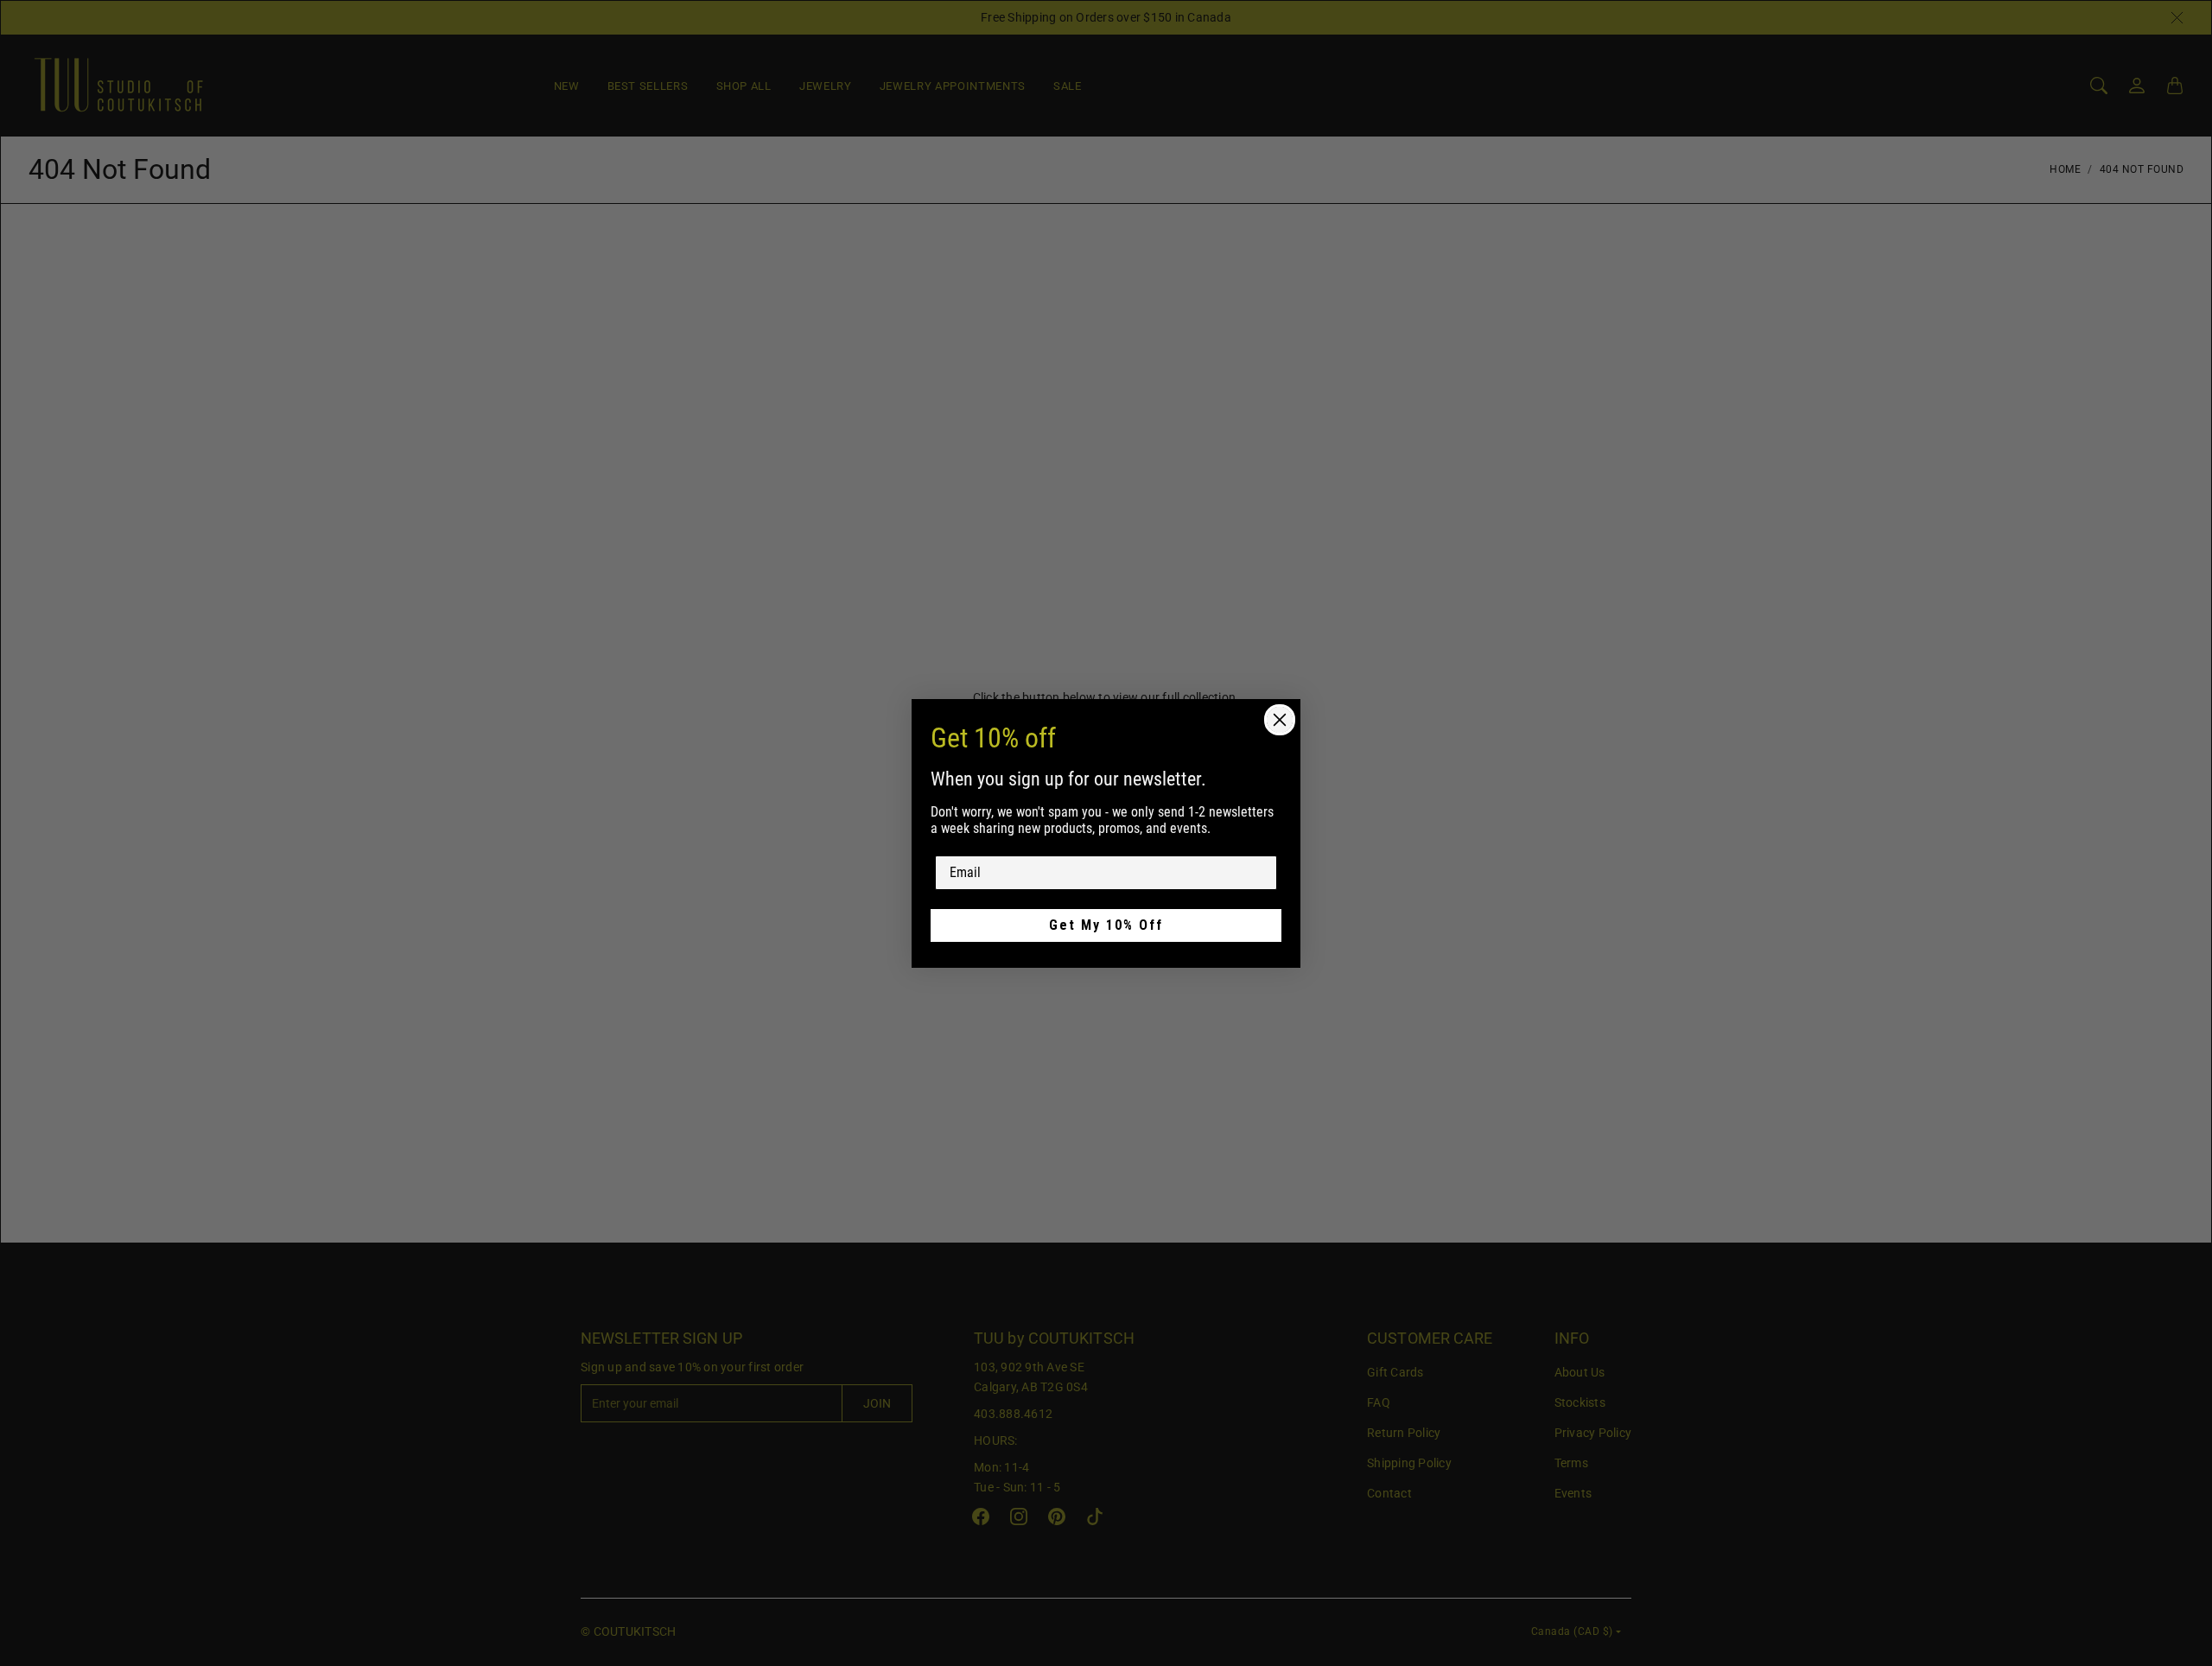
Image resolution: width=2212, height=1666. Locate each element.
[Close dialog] (1280, 720)
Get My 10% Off (1106, 925)
